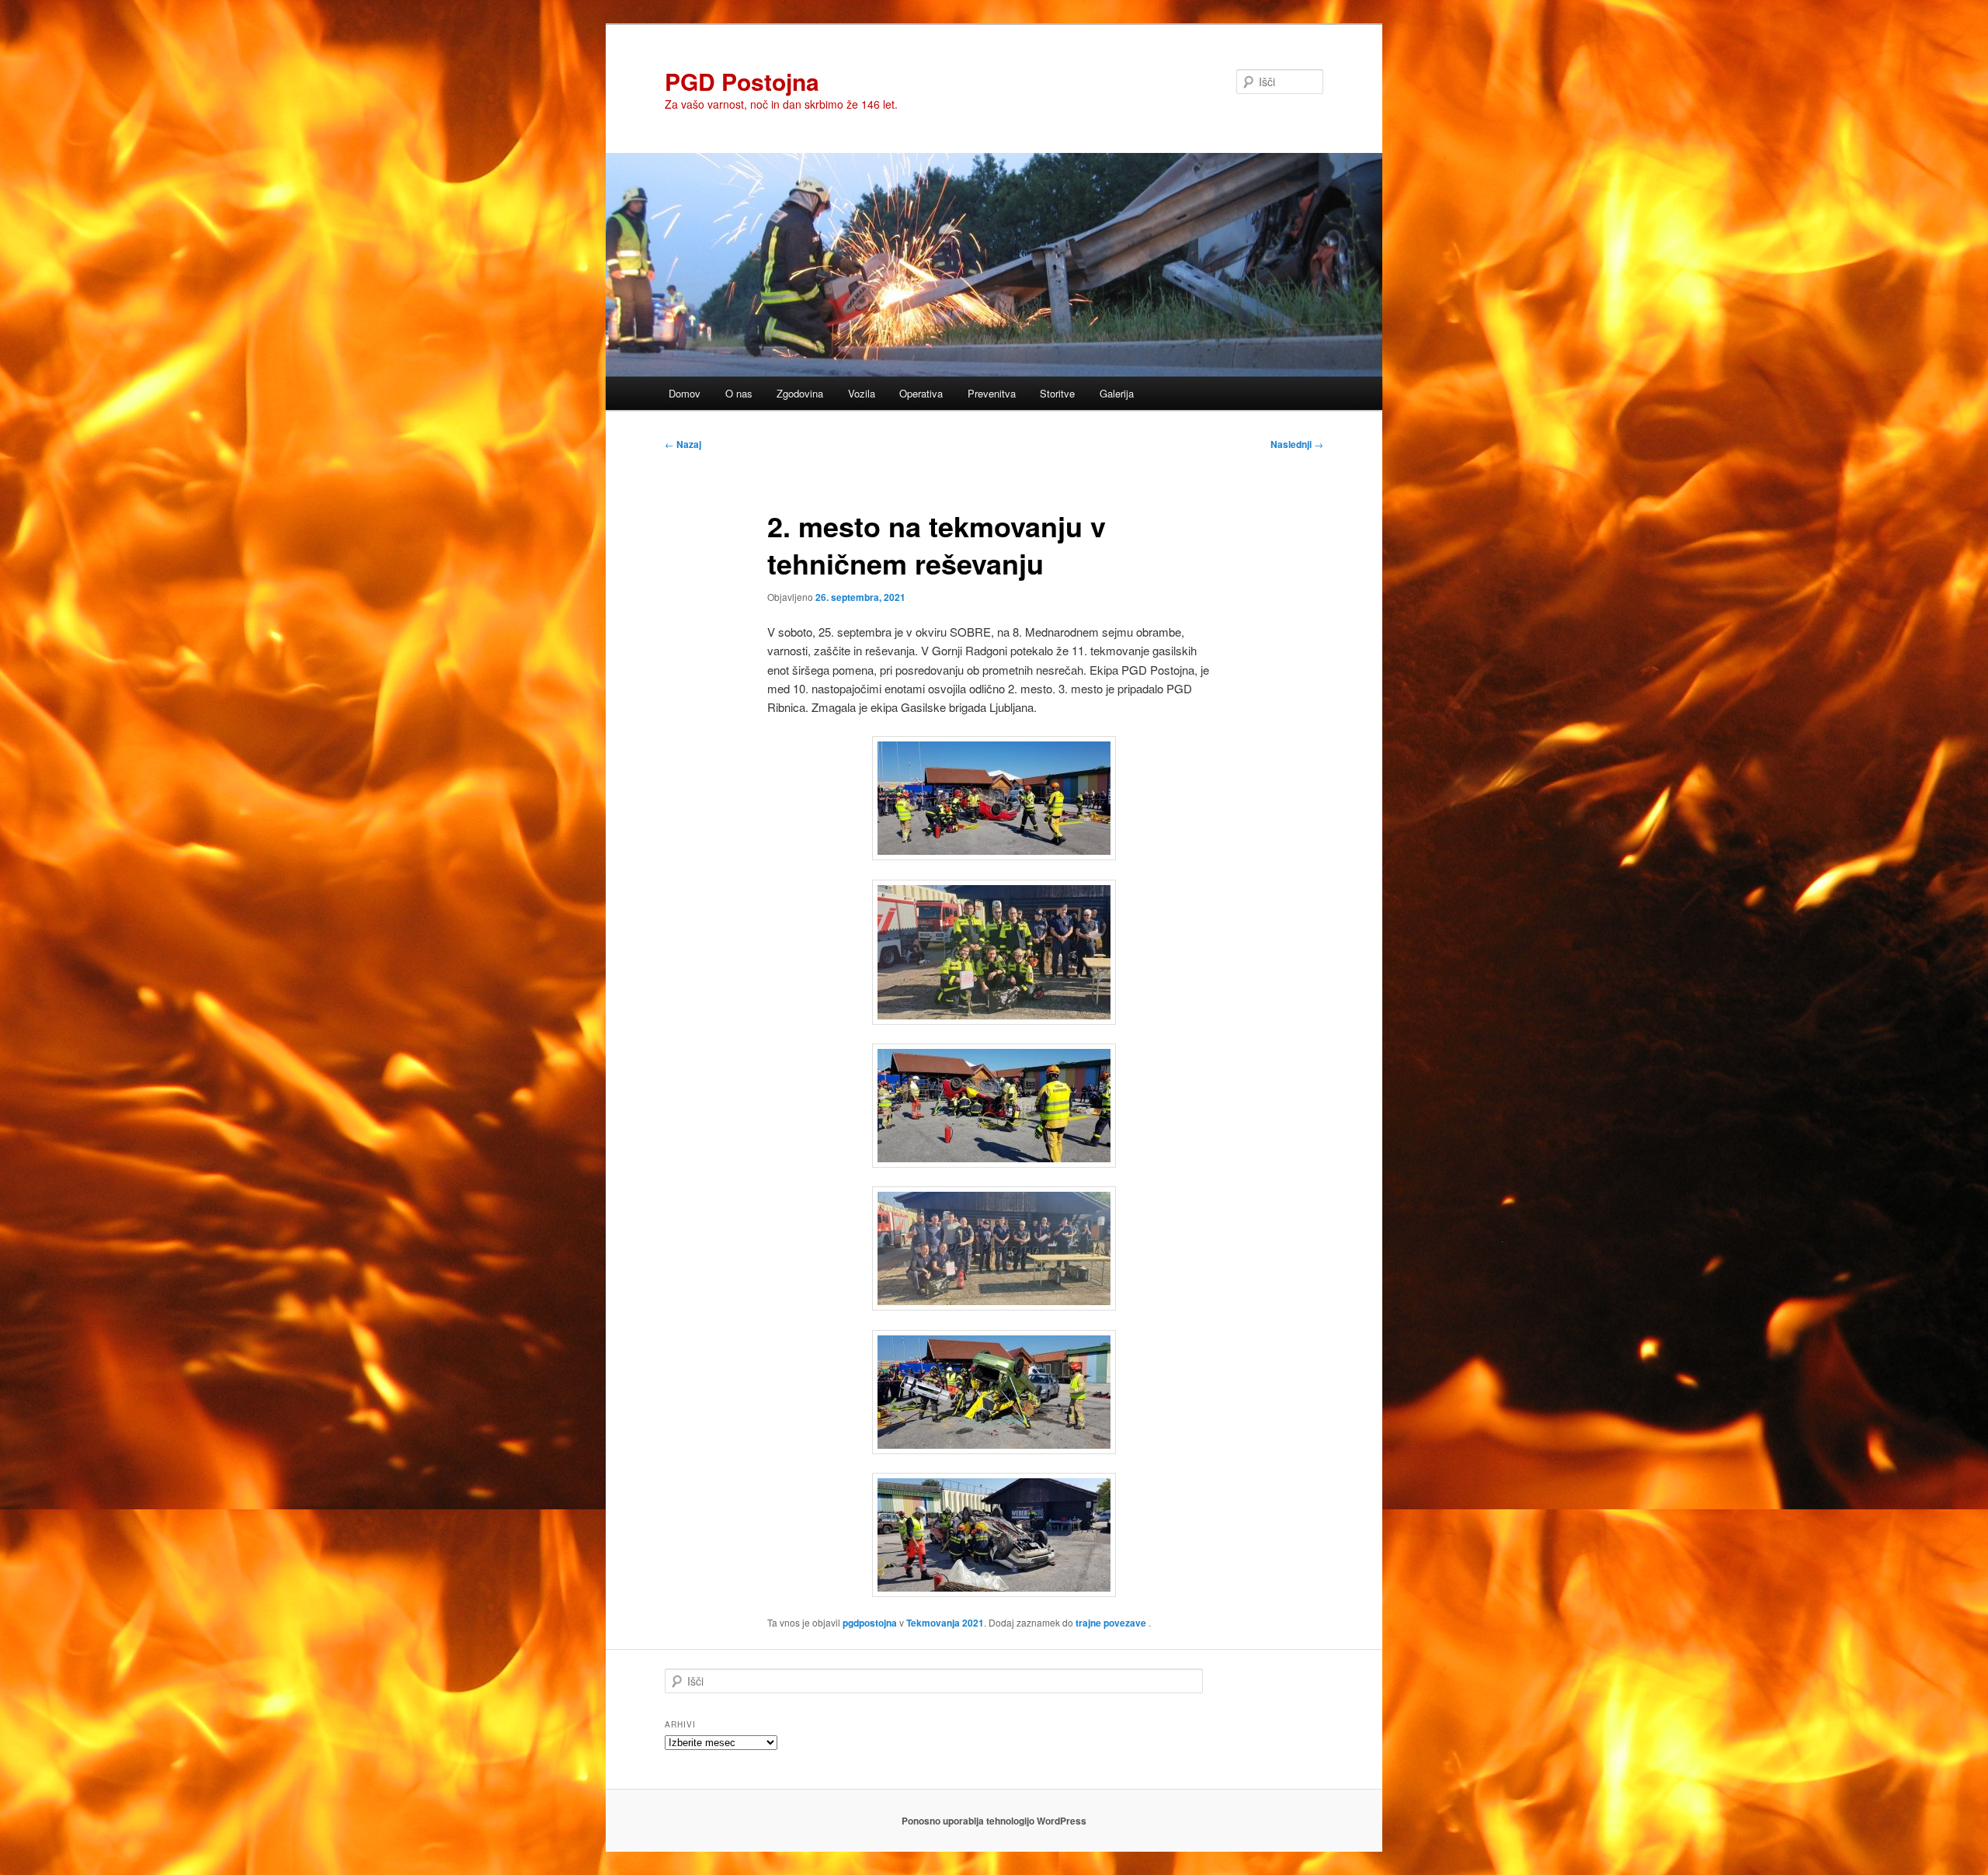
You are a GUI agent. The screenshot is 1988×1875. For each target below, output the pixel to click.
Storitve (1057, 393)
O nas (739, 393)
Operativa (921, 393)
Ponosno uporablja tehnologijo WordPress (994, 1821)
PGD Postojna (742, 81)
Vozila (862, 393)
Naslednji (1297, 444)
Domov (685, 393)
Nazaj (683, 444)
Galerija (1117, 393)
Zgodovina (800, 393)
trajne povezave (1111, 1623)
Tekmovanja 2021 (945, 1623)
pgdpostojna (870, 1623)
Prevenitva (992, 393)
